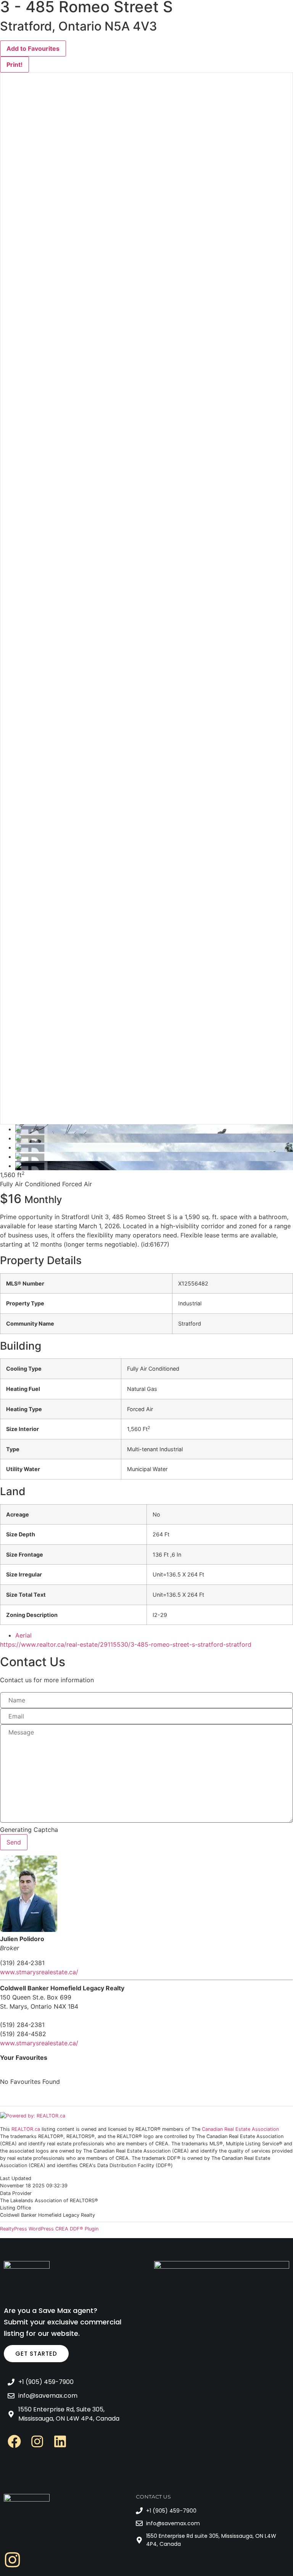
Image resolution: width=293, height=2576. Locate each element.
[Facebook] (14, 2441)
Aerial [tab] (23, 1635)
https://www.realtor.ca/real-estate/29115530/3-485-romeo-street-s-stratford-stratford (126, 1644)
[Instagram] (37, 2441)
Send (14, 1842)
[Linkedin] (60, 2441)
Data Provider (16, 2194)
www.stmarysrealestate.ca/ (39, 1972)
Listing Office (15, 2208)
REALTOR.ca (26, 2129)
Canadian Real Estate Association (240, 2129)
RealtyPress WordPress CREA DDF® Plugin (49, 2229)
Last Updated (16, 2179)
